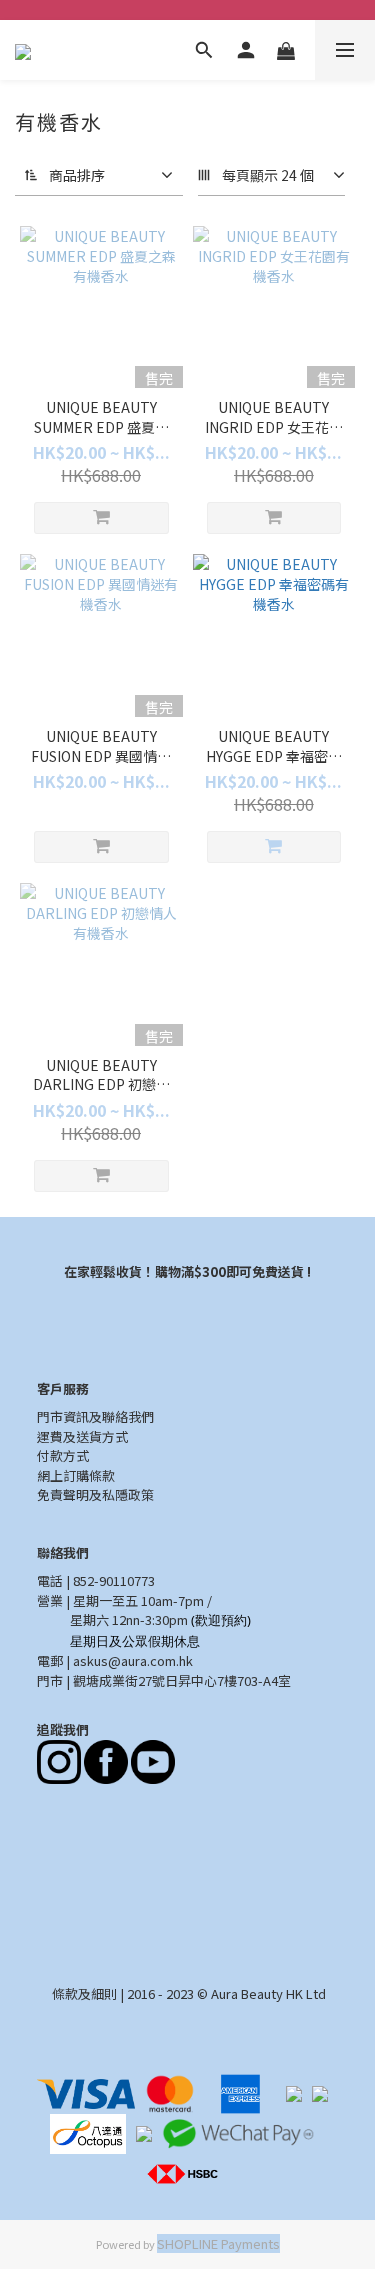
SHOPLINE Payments (218, 2243)
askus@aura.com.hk (133, 1660)
